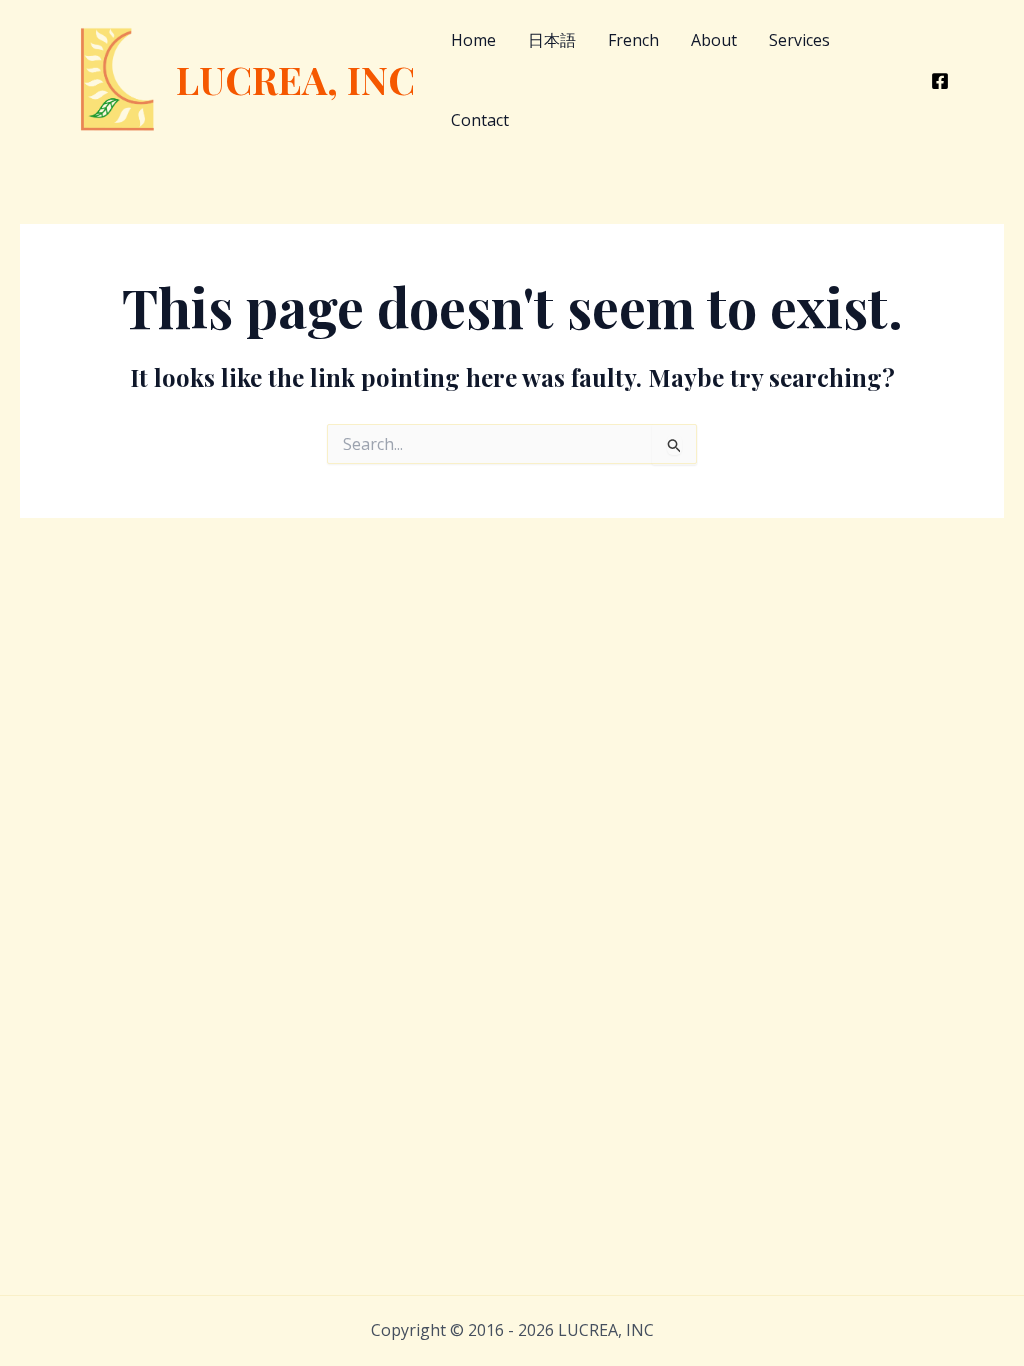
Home (473, 40)
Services (799, 40)
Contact (480, 120)
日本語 (552, 40)
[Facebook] (940, 81)
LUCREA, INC (295, 79)
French (633, 40)
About (714, 40)
